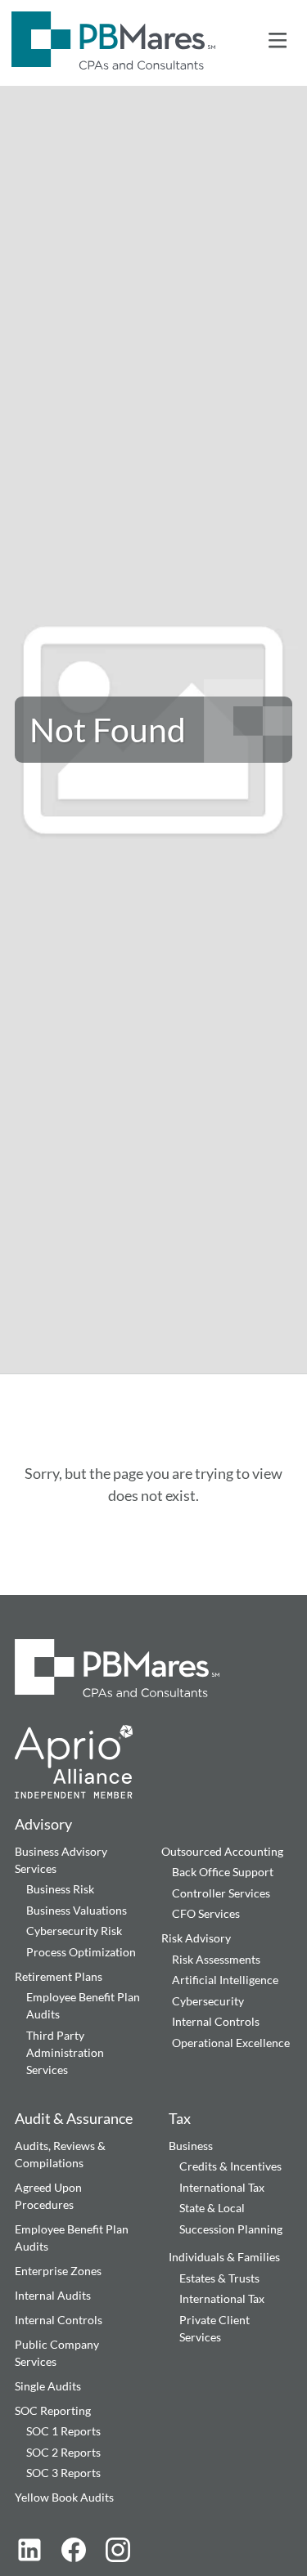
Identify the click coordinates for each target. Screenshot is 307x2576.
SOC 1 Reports (63, 2431)
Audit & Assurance (74, 2118)
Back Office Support (223, 1872)
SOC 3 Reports (63, 2473)
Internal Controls (216, 2021)
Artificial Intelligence (225, 1980)
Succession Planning (231, 2229)
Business (191, 2146)
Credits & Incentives (230, 2166)
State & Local (212, 2208)
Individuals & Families (224, 2257)
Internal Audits (53, 2295)
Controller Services (221, 1893)
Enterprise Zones (58, 2271)
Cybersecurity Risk (74, 1931)
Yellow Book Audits (64, 2497)
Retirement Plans (59, 1976)
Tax (180, 2118)
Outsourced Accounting (222, 1851)
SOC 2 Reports (63, 2452)
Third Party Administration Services (65, 2052)
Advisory (43, 1824)
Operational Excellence (231, 2043)
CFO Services (206, 1913)
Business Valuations (77, 1910)
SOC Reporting (53, 2410)
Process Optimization (81, 1952)
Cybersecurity (208, 2001)
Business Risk (60, 1889)
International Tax (222, 2187)
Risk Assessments (216, 1959)
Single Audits (48, 2386)
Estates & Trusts (219, 2278)
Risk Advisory (196, 1938)
